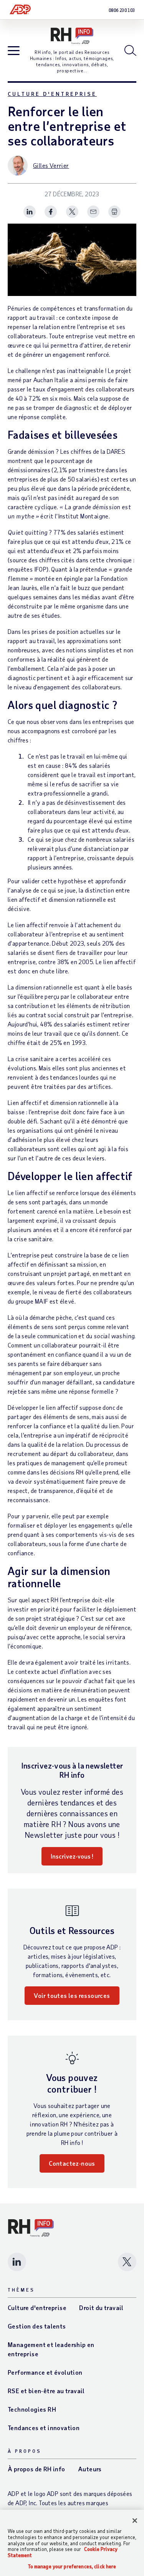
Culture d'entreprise (52, 94)
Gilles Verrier (51, 165)
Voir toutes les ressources (72, 1995)
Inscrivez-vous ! (72, 1856)
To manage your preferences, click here (72, 2567)
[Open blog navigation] (14, 51)
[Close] (135, 2521)
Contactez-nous (72, 2163)
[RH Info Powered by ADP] (72, 36)
